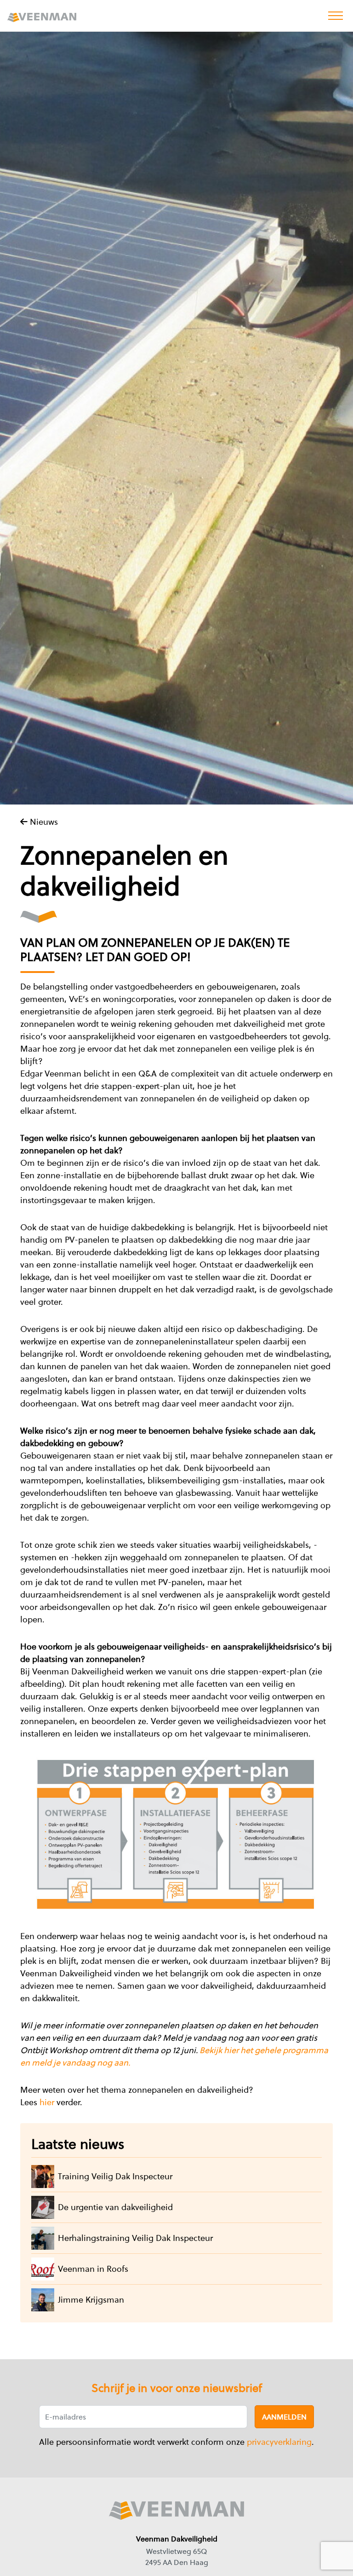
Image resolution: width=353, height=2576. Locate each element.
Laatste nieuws (78, 2144)
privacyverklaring (279, 2442)
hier (48, 2102)
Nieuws (43, 822)
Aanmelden (284, 2417)
